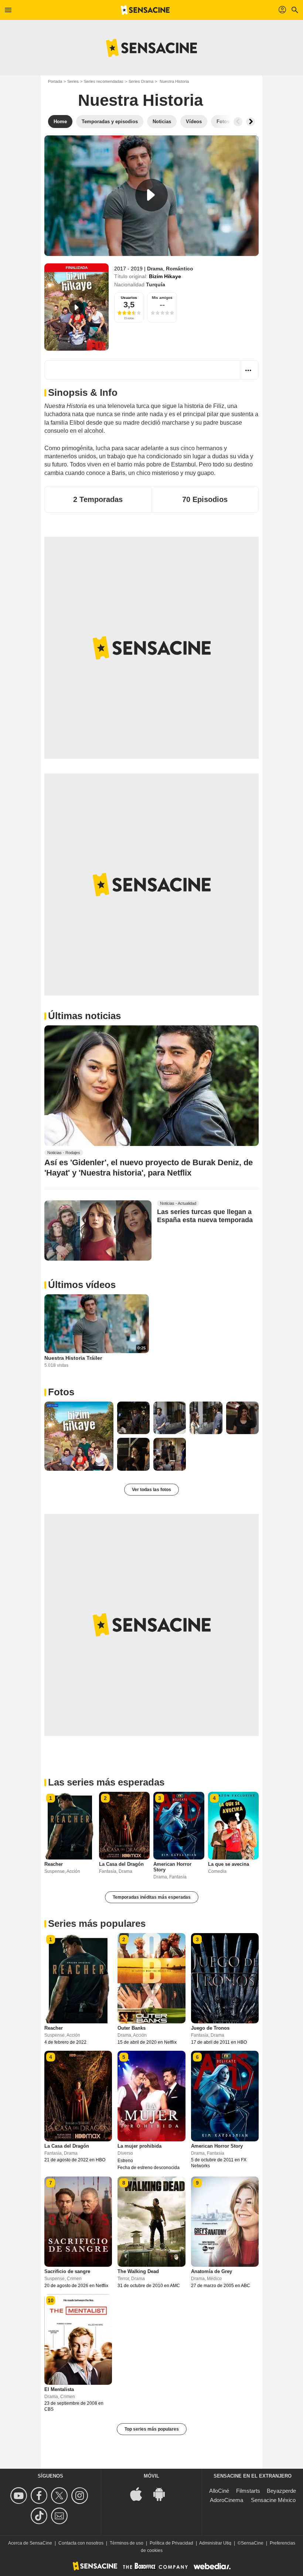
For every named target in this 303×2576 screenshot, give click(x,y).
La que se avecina (229, 1864)
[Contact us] (60, 2516)
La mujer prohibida (139, 2146)
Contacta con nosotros (81, 2543)
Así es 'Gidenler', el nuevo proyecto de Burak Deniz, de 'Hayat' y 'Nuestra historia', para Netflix (149, 1167)
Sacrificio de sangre (67, 2271)
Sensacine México (273, 2500)
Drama (155, 269)
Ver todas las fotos (151, 1490)
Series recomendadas (104, 81)
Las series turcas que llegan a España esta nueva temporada (205, 1216)
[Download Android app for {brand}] (163, 2494)
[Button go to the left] (238, 122)
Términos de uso (127, 2543)
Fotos (61, 1392)
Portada (55, 81)
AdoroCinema (227, 2500)
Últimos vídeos (82, 1285)
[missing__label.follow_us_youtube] (20, 2496)
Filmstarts (248, 2491)
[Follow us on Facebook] (40, 2496)
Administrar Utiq (215, 2543)
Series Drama (141, 81)
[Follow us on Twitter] (60, 2496)
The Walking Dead (138, 2271)
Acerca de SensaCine (30, 2543)
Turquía (156, 284)
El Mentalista (59, 2389)
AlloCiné (219, 2491)
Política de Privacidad (171, 2543)
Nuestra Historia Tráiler (73, 1358)
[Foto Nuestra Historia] (79, 1436)
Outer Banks (132, 2028)
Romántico (180, 269)
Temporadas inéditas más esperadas (152, 1897)
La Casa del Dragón (121, 1864)
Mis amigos (162, 298)
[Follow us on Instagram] (81, 2496)
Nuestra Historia (140, 100)
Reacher (54, 1864)
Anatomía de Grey (212, 2271)
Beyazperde (281, 2491)
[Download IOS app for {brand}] (140, 2494)
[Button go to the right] (251, 122)
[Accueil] (145, 10)
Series (73, 81)
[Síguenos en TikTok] (40, 2516)
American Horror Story (217, 2146)
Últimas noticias (84, 1016)
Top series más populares (152, 2429)
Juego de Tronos (210, 2028)
